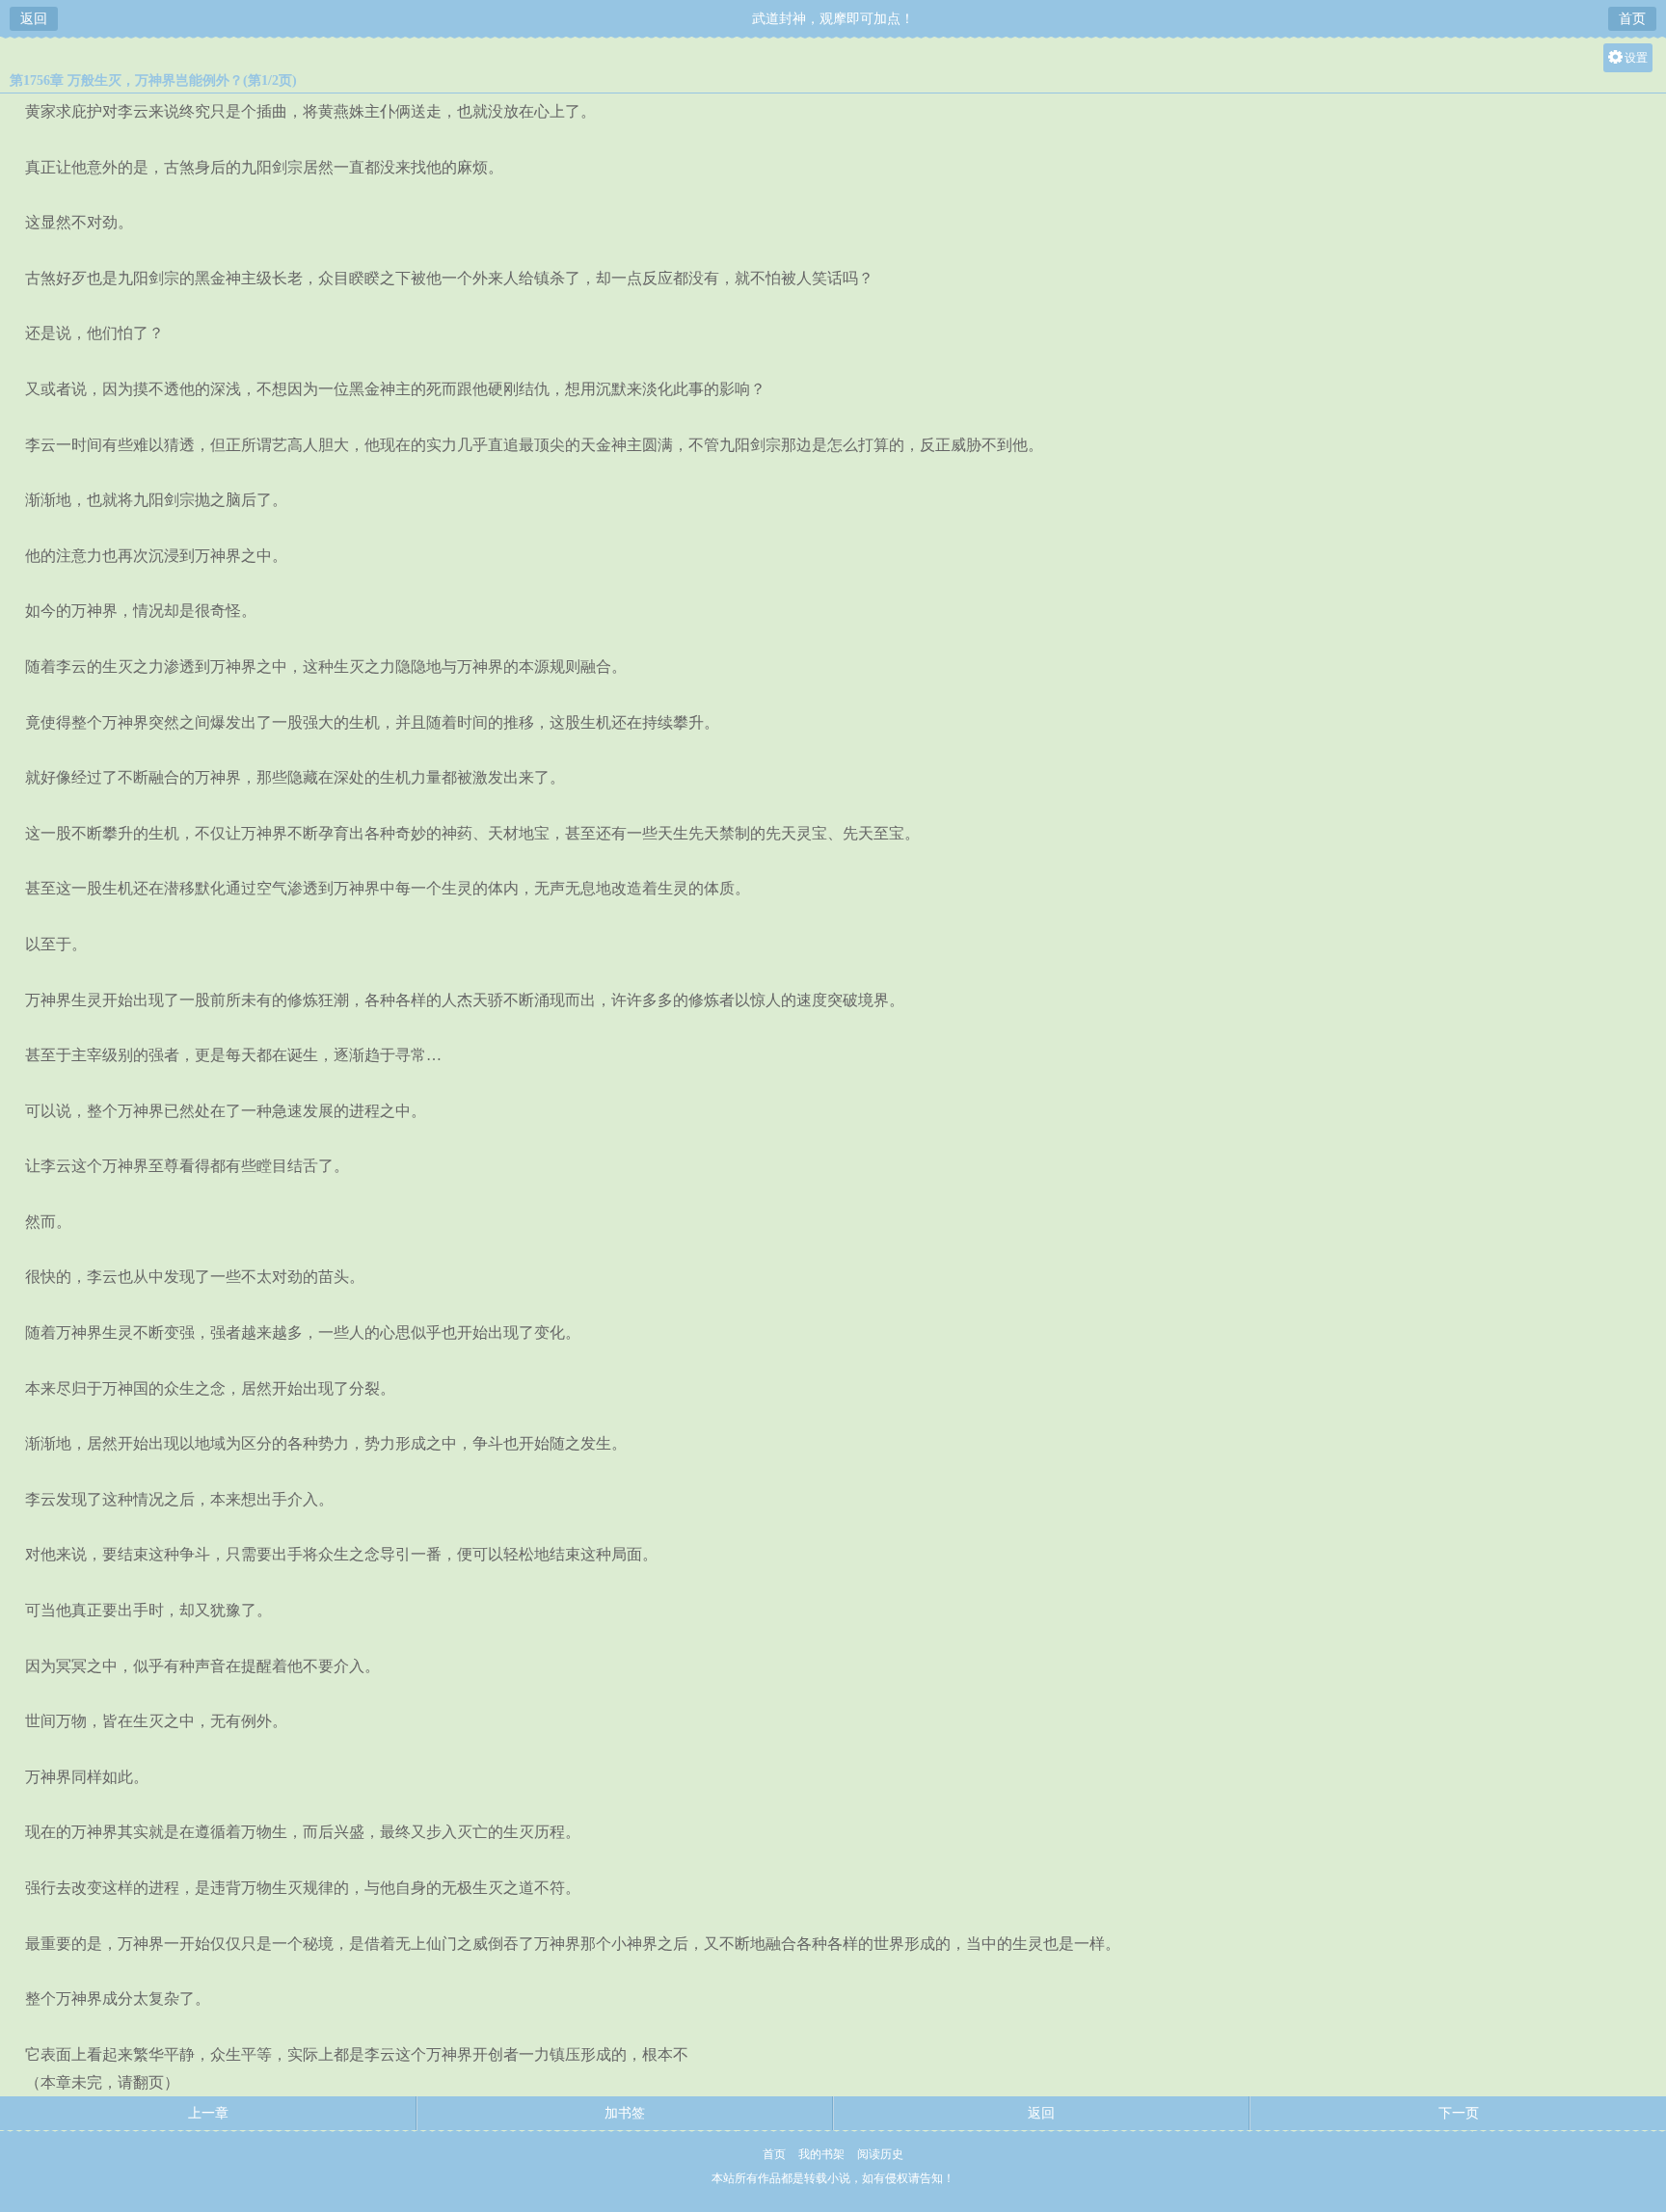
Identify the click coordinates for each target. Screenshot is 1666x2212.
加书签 (625, 2113)
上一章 (208, 2113)
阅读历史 (880, 2154)
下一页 (1459, 2113)
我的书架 (821, 2154)
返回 (34, 19)
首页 (1632, 19)
